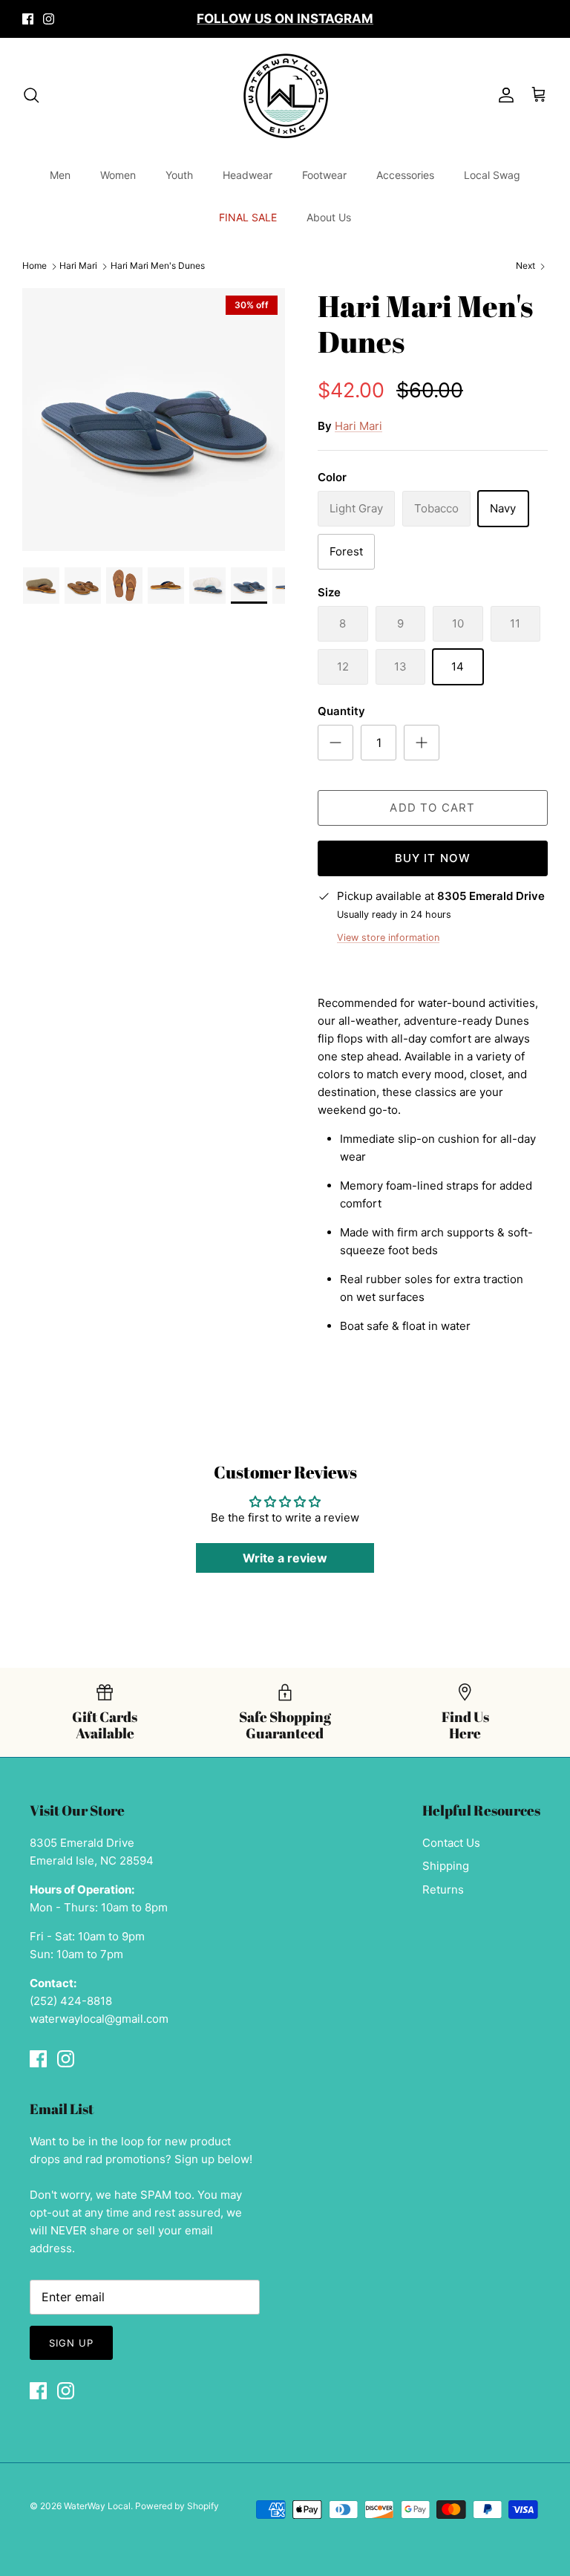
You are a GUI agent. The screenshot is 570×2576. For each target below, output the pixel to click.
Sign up (71, 2343)
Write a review (285, 1558)
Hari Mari (78, 266)
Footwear (324, 175)
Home (35, 266)
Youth (179, 175)
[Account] (503, 95)
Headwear (248, 175)
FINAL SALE (248, 217)
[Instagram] (49, 19)
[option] (154, 420)
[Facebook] (28, 19)
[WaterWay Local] (285, 95)
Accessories (405, 175)
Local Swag (492, 175)
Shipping (446, 1866)
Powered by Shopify (177, 2506)
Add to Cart (432, 808)
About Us (329, 217)
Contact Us (451, 1843)
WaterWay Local (97, 2506)
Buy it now (433, 858)
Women (118, 175)
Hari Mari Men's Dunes (158, 266)
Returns (443, 1889)
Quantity (341, 711)
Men (60, 175)
